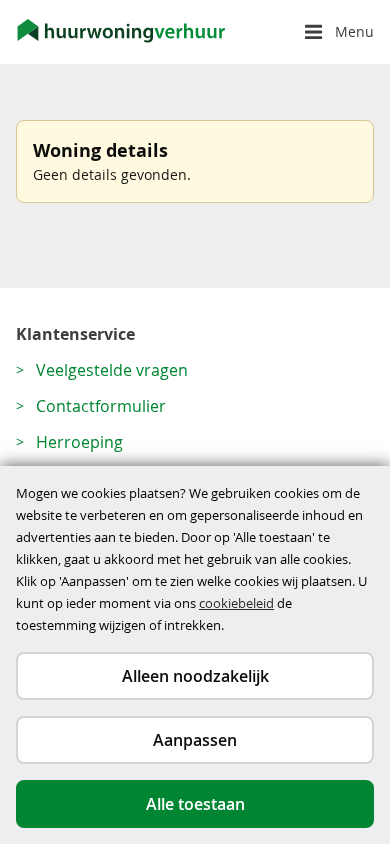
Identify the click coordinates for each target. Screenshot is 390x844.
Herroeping (79, 442)
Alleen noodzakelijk (195, 676)
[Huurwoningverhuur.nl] (121, 32)
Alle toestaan (195, 804)
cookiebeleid (236, 603)
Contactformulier (101, 406)
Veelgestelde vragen (112, 370)
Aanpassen (195, 740)
